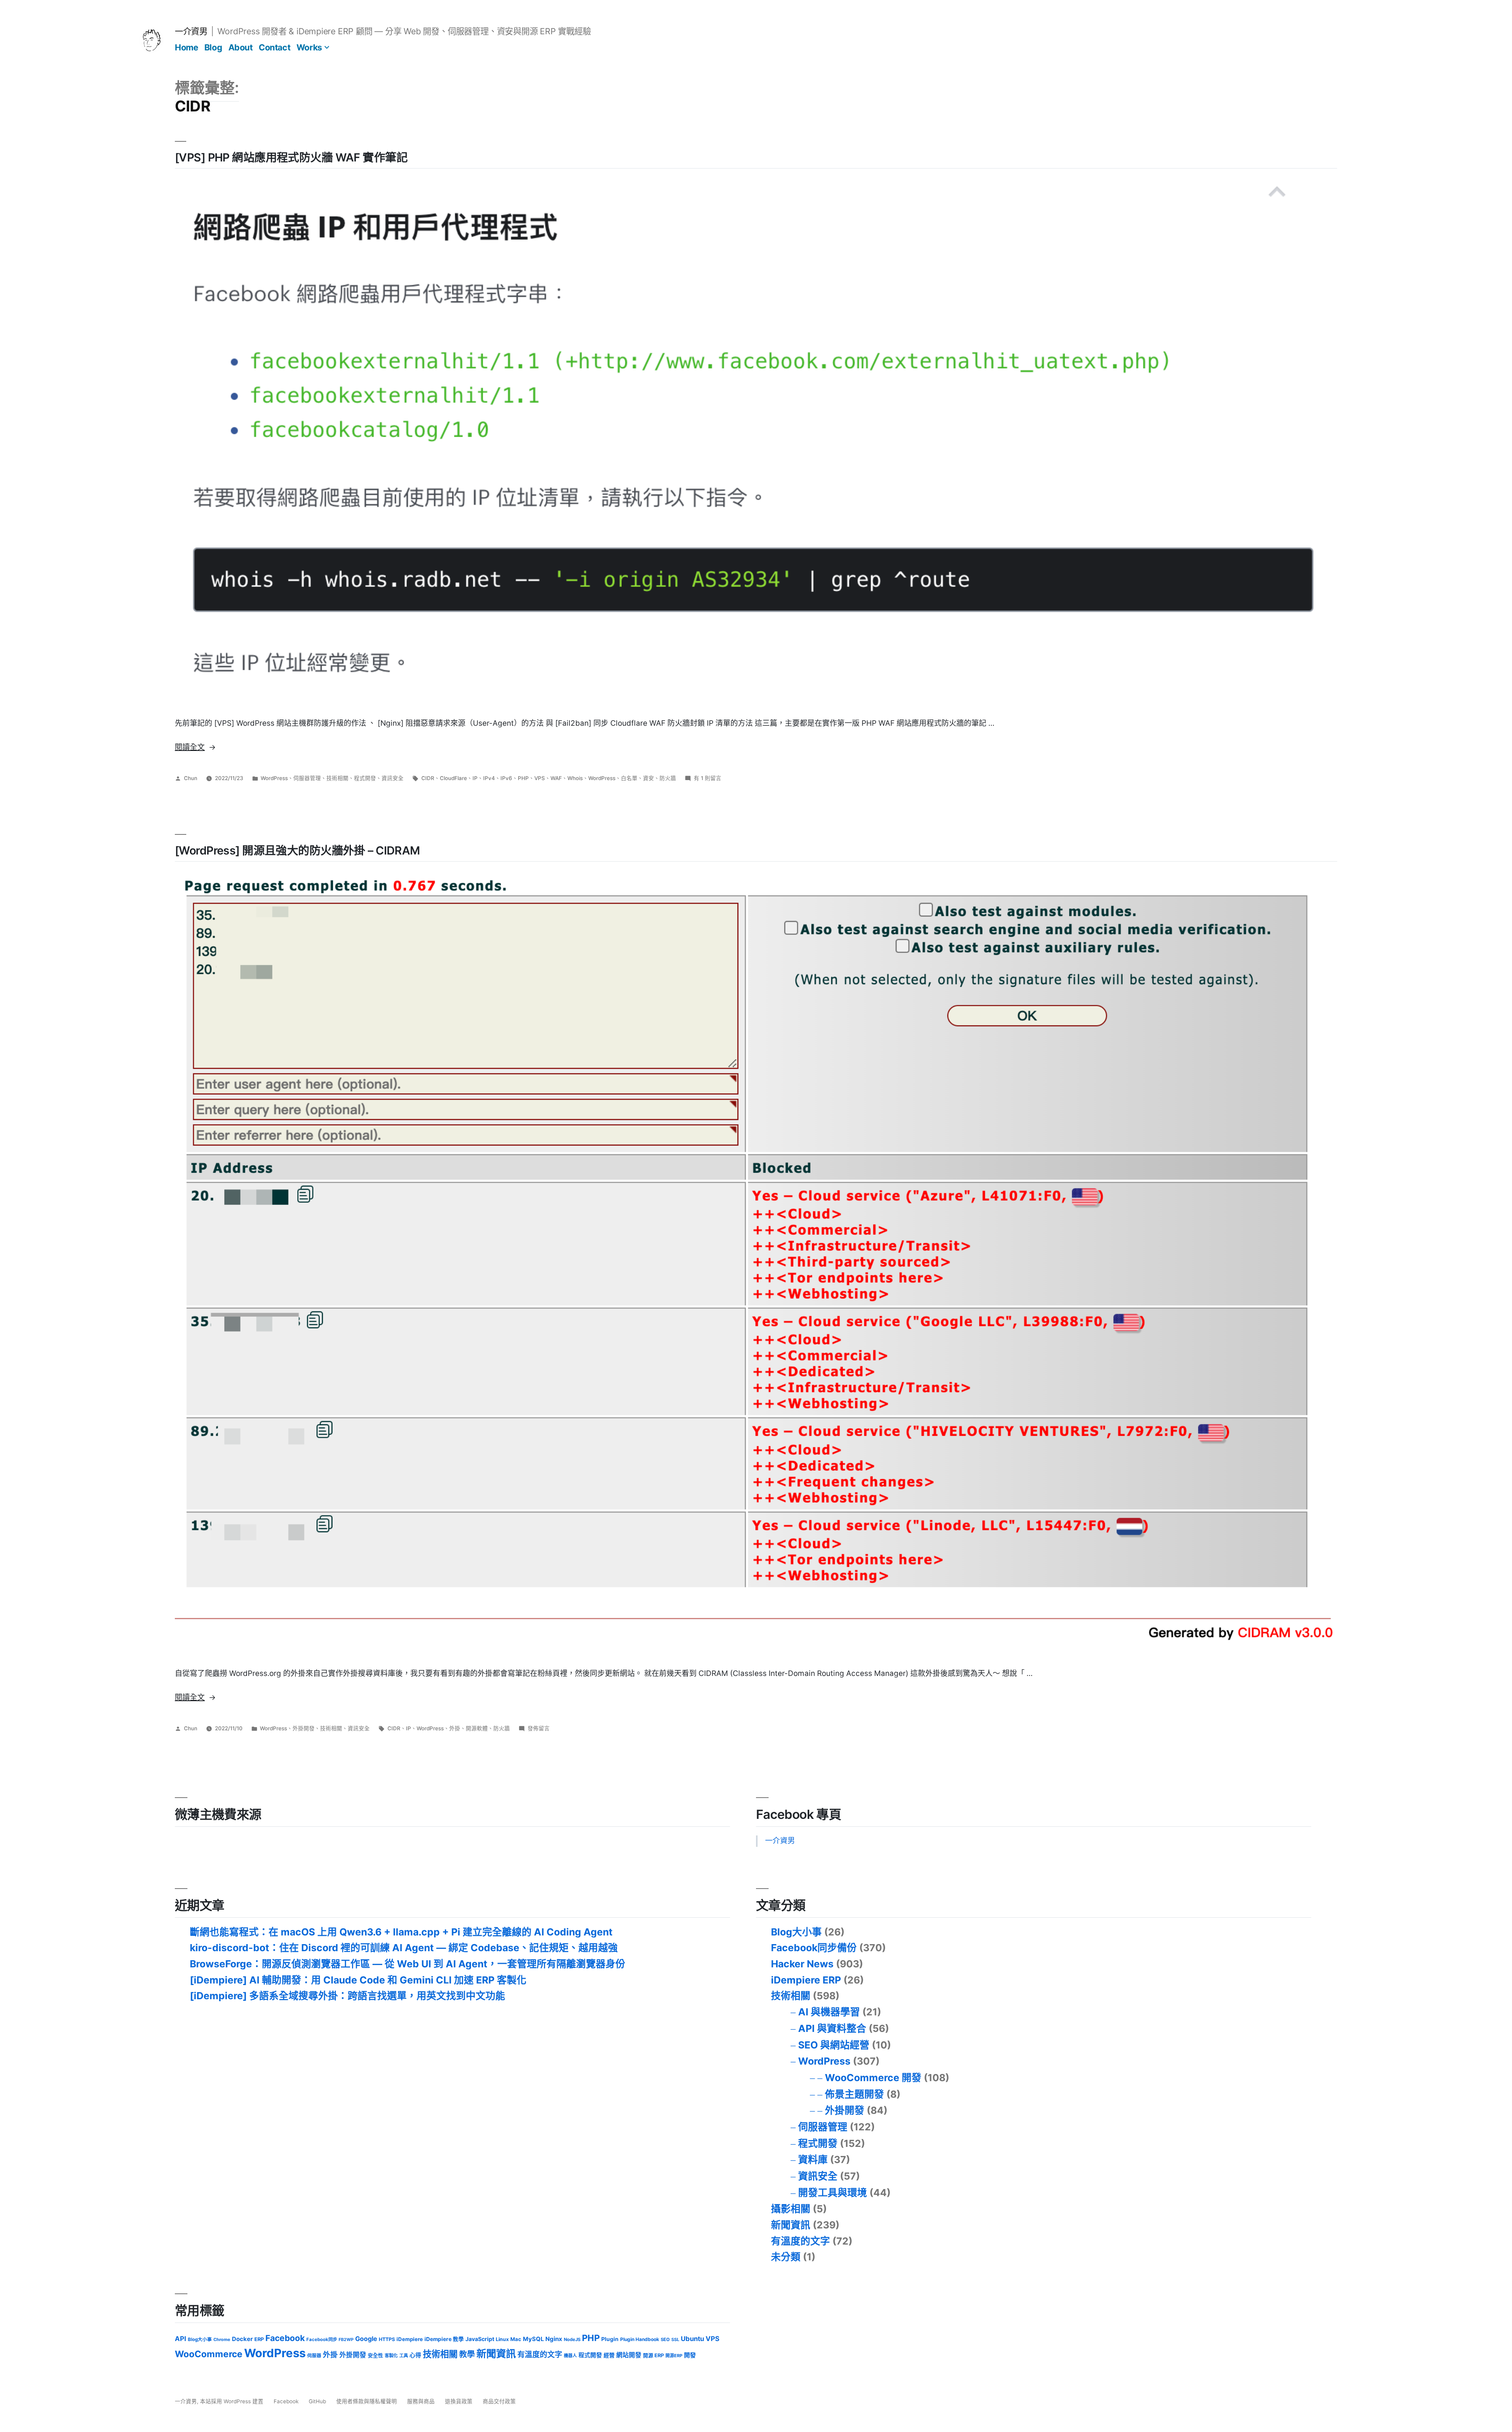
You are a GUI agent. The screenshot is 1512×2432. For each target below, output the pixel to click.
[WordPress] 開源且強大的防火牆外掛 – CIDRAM (297, 850)
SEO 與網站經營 (834, 2045)
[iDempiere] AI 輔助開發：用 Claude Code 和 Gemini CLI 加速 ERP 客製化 (358, 1980)
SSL (675, 2339)
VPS (540, 778)
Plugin (610, 2339)
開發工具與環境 (833, 2193)
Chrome (222, 2339)
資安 (649, 778)
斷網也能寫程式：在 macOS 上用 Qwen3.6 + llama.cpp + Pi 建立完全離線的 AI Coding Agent (401, 1932)
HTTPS (387, 2339)
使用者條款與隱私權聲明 (367, 2401)
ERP (259, 2339)
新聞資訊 (791, 2225)
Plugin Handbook (640, 2339)
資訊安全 (393, 778)
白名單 (629, 778)
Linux (502, 2339)
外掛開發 (304, 1728)
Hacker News (802, 1964)
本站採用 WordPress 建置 (233, 2401)
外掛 (455, 1728)
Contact (274, 47)
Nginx (554, 2339)
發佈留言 (539, 1728)
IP (475, 778)
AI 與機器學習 (829, 2012)
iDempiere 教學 (444, 2339)
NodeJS (572, 2339)
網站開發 (629, 2355)
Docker (242, 2339)
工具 (404, 2356)
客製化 (391, 2356)
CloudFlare (453, 778)
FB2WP (346, 2340)
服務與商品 (421, 2401)
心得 (415, 2355)
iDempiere (410, 2339)
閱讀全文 (195, 747)
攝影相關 (791, 2209)
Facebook (285, 2338)
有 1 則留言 (708, 778)
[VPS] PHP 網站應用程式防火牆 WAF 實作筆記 (291, 157)
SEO (665, 2339)
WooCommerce (209, 2354)
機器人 (570, 2356)
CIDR (428, 778)
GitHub (317, 2401)
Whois (575, 778)
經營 (609, 2355)
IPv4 (489, 778)
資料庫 (813, 2160)
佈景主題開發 (854, 2094)
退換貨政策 (459, 2401)
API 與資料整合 (832, 2028)
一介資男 (191, 31)
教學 (467, 2354)
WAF (556, 778)
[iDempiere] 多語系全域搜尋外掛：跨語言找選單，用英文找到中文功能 (347, 1996)
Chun (191, 778)
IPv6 (506, 778)
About (241, 47)
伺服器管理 (307, 778)
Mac (516, 2339)
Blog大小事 (796, 1932)
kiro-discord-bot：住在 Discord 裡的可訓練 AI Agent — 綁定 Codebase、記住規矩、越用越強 (404, 1948)
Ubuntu (692, 2339)
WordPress (274, 778)
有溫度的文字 (800, 2241)
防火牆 (668, 778)
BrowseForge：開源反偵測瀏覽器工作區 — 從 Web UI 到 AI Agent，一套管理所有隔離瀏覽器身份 (408, 1964)
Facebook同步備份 (814, 1948)
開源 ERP (653, 2355)
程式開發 (365, 778)
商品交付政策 (499, 2401)
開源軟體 (477, 1728)
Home (186, 47)
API (181, 2339)
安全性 (375, 2355)
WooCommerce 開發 (873, 2078)
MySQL (533, 2339)
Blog (213, 47)
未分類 (786, 2257)
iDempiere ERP (806, 1980)
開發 (690, 2355)
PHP (523, 778)
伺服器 (314, 2356)
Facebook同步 (322, 2339)
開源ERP (674, 2356)
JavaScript (480, 2339)
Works (309, 47)
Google (366, 2339)
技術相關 (337, 778)
